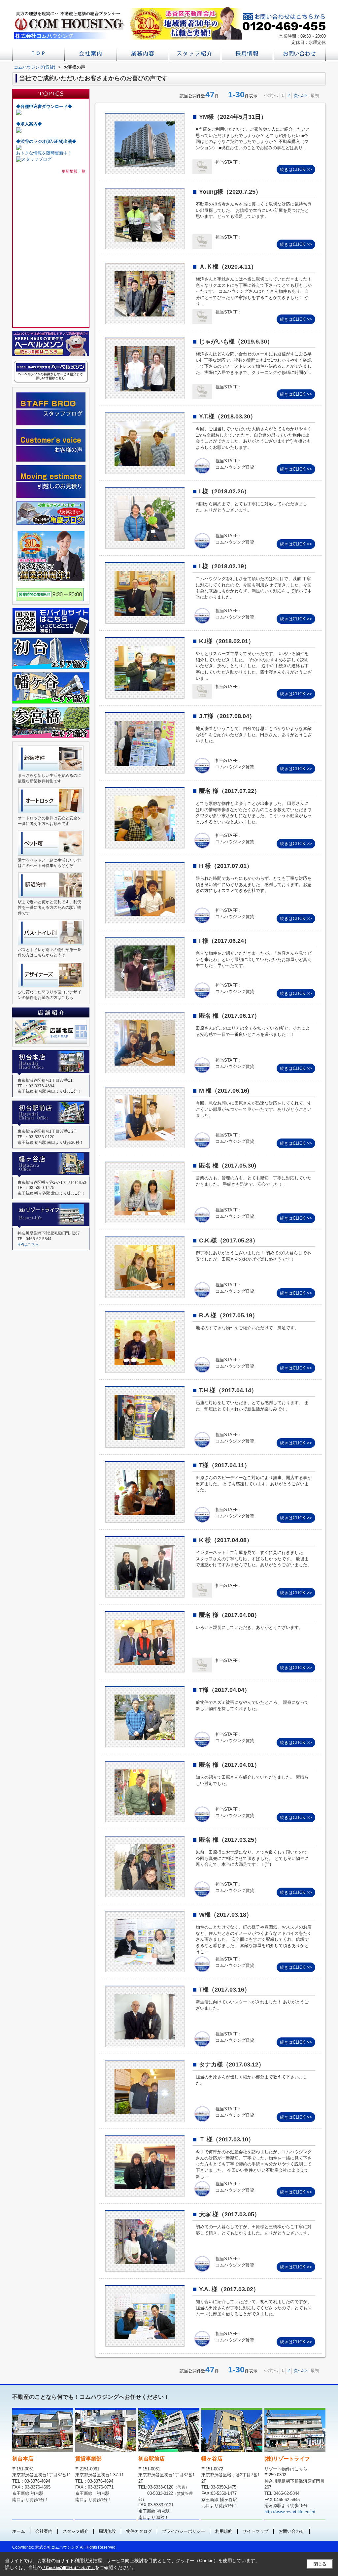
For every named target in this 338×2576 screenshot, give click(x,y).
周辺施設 (107, 2531)
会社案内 (44, 2531)
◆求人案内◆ (29, 124)
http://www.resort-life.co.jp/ (290, 2512)
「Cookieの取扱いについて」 (68, 2568)
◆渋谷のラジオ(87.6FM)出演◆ (46, 141)
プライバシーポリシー (184, 2531)
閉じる (320, 2564)
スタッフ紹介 (76, 2531)
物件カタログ (139, 2531)
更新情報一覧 (74, 171)
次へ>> (300, 96)
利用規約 (224, 2531)
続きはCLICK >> (296, 169)
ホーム (19, 2531)
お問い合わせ (291, 2531)
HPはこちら (28, 1244)
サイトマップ (255, 2531)
